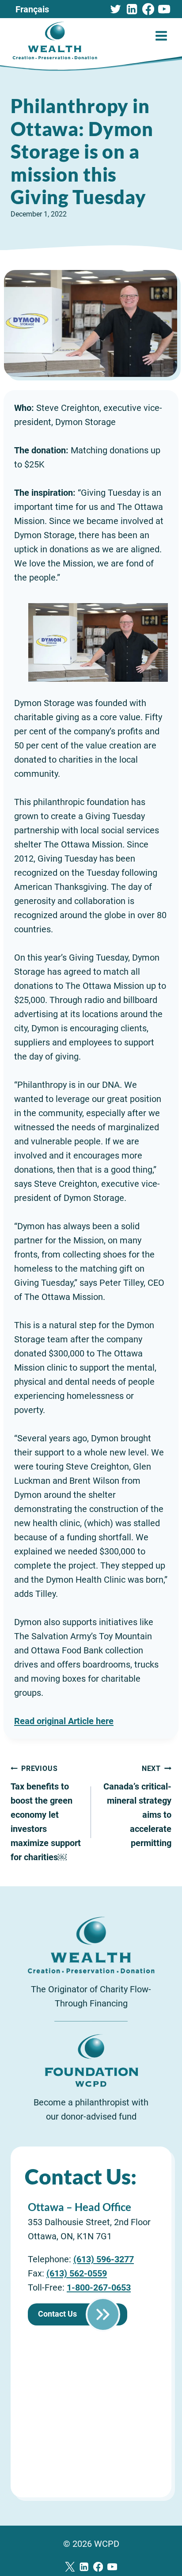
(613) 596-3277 (104, 2259)
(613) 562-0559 (77, 2273)
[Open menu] (161, 36)
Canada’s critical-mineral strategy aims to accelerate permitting (137, 1806)
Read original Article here (64, 1721)
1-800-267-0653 (99, 2287)
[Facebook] (148, 9)
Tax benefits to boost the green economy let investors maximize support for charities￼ (46, 1813)
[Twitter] (116, 9)
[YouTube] (164, 9)
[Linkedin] (132, 9)
